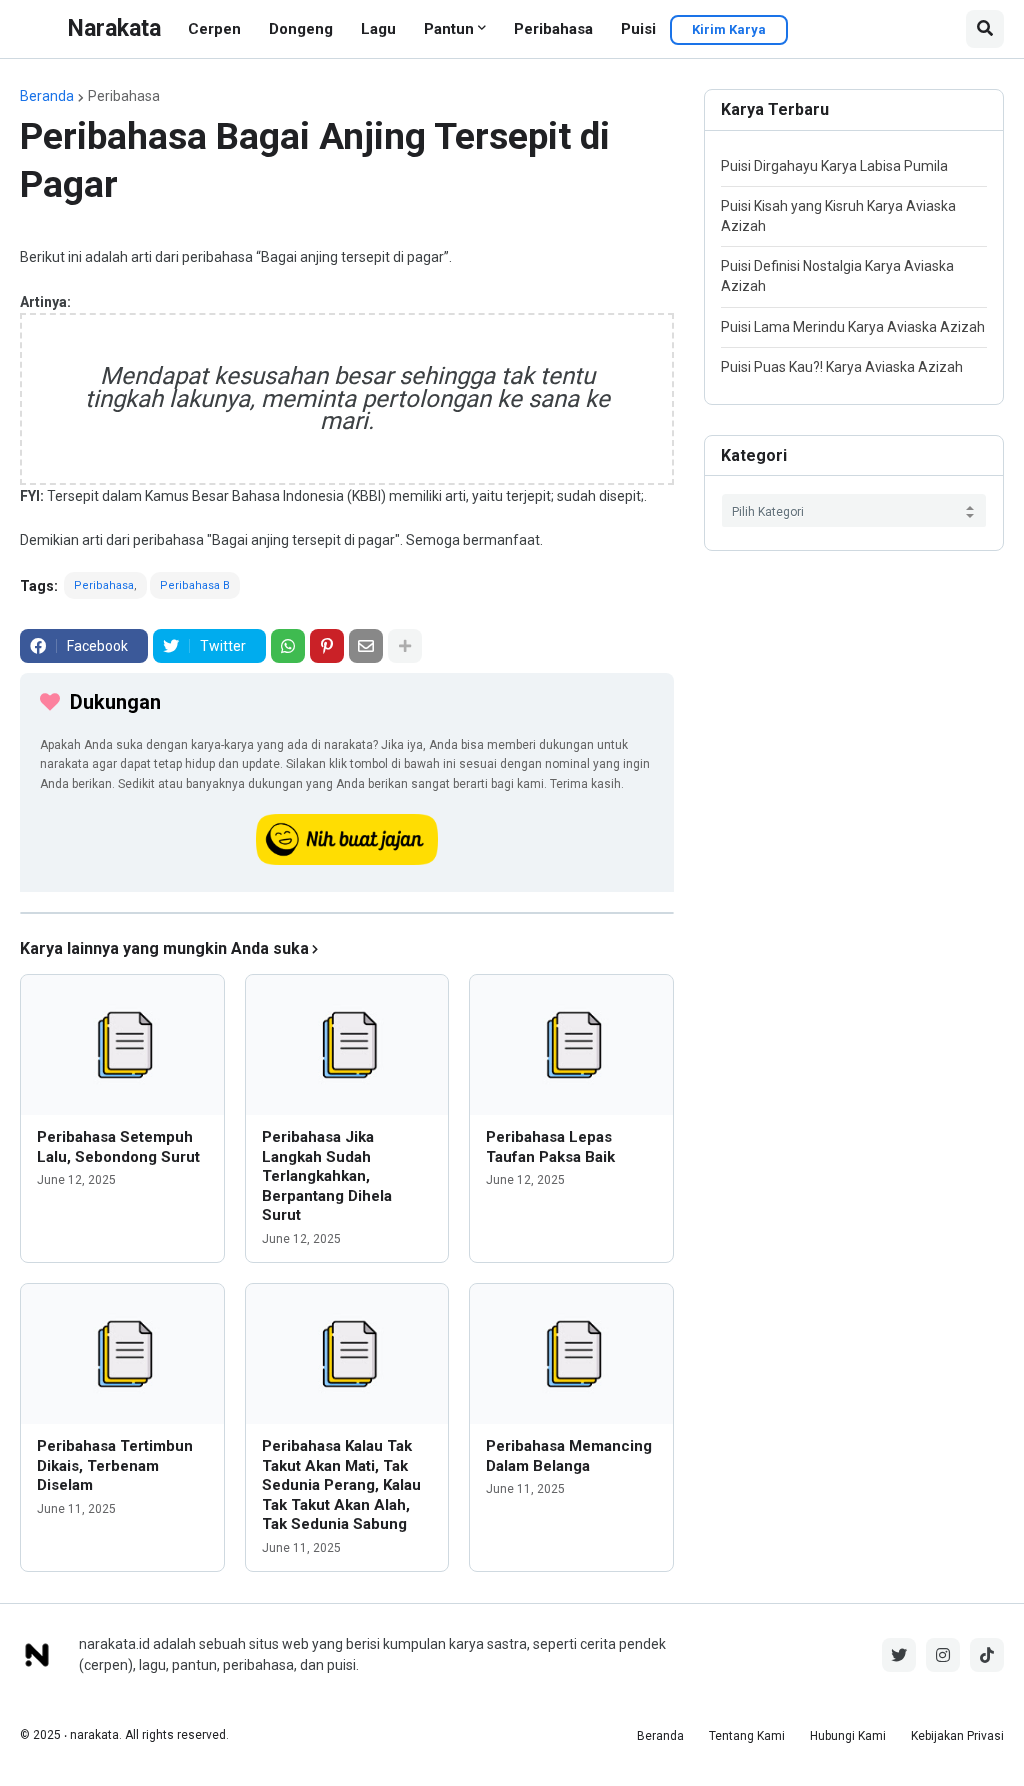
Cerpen (214, 29)
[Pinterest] (327, 646)
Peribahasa (553, 29)
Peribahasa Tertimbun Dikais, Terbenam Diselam (115, 1465)
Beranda (47, 96)
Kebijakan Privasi (957, 1736)
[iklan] (347, 913)
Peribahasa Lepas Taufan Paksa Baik (550, 1147)
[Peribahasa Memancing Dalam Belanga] (571, 1354)
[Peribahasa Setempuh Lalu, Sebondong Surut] (122, 1045)
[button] (985, 29)
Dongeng (301, 29)
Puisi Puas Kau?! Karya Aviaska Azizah (842, 367)
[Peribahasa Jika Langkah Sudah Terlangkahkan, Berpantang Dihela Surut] (347, 1045)
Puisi (638, 29)
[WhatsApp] (288, 646)
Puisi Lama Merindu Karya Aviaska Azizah (853, 327)
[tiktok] (987, 1655)
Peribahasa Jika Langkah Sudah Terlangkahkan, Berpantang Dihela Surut (327, 1176)
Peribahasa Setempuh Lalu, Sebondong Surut (118, 1147)
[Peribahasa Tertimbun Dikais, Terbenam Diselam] (122, 1354)
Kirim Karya (729, 29)
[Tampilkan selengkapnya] (405, 646)
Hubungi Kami (848, 1736)
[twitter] (899, 1655)
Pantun (449, 29)
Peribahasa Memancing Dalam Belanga (569, 1456)
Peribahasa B (195, 585)
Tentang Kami (747, 1736)
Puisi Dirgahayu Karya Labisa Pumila (834, 166)
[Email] (366, 646)
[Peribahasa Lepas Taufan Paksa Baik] (571, 1045)
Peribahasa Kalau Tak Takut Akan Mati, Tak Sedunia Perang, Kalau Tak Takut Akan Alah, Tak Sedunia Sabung (341, 1485)
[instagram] (943, 1655)
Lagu (378, 29)
